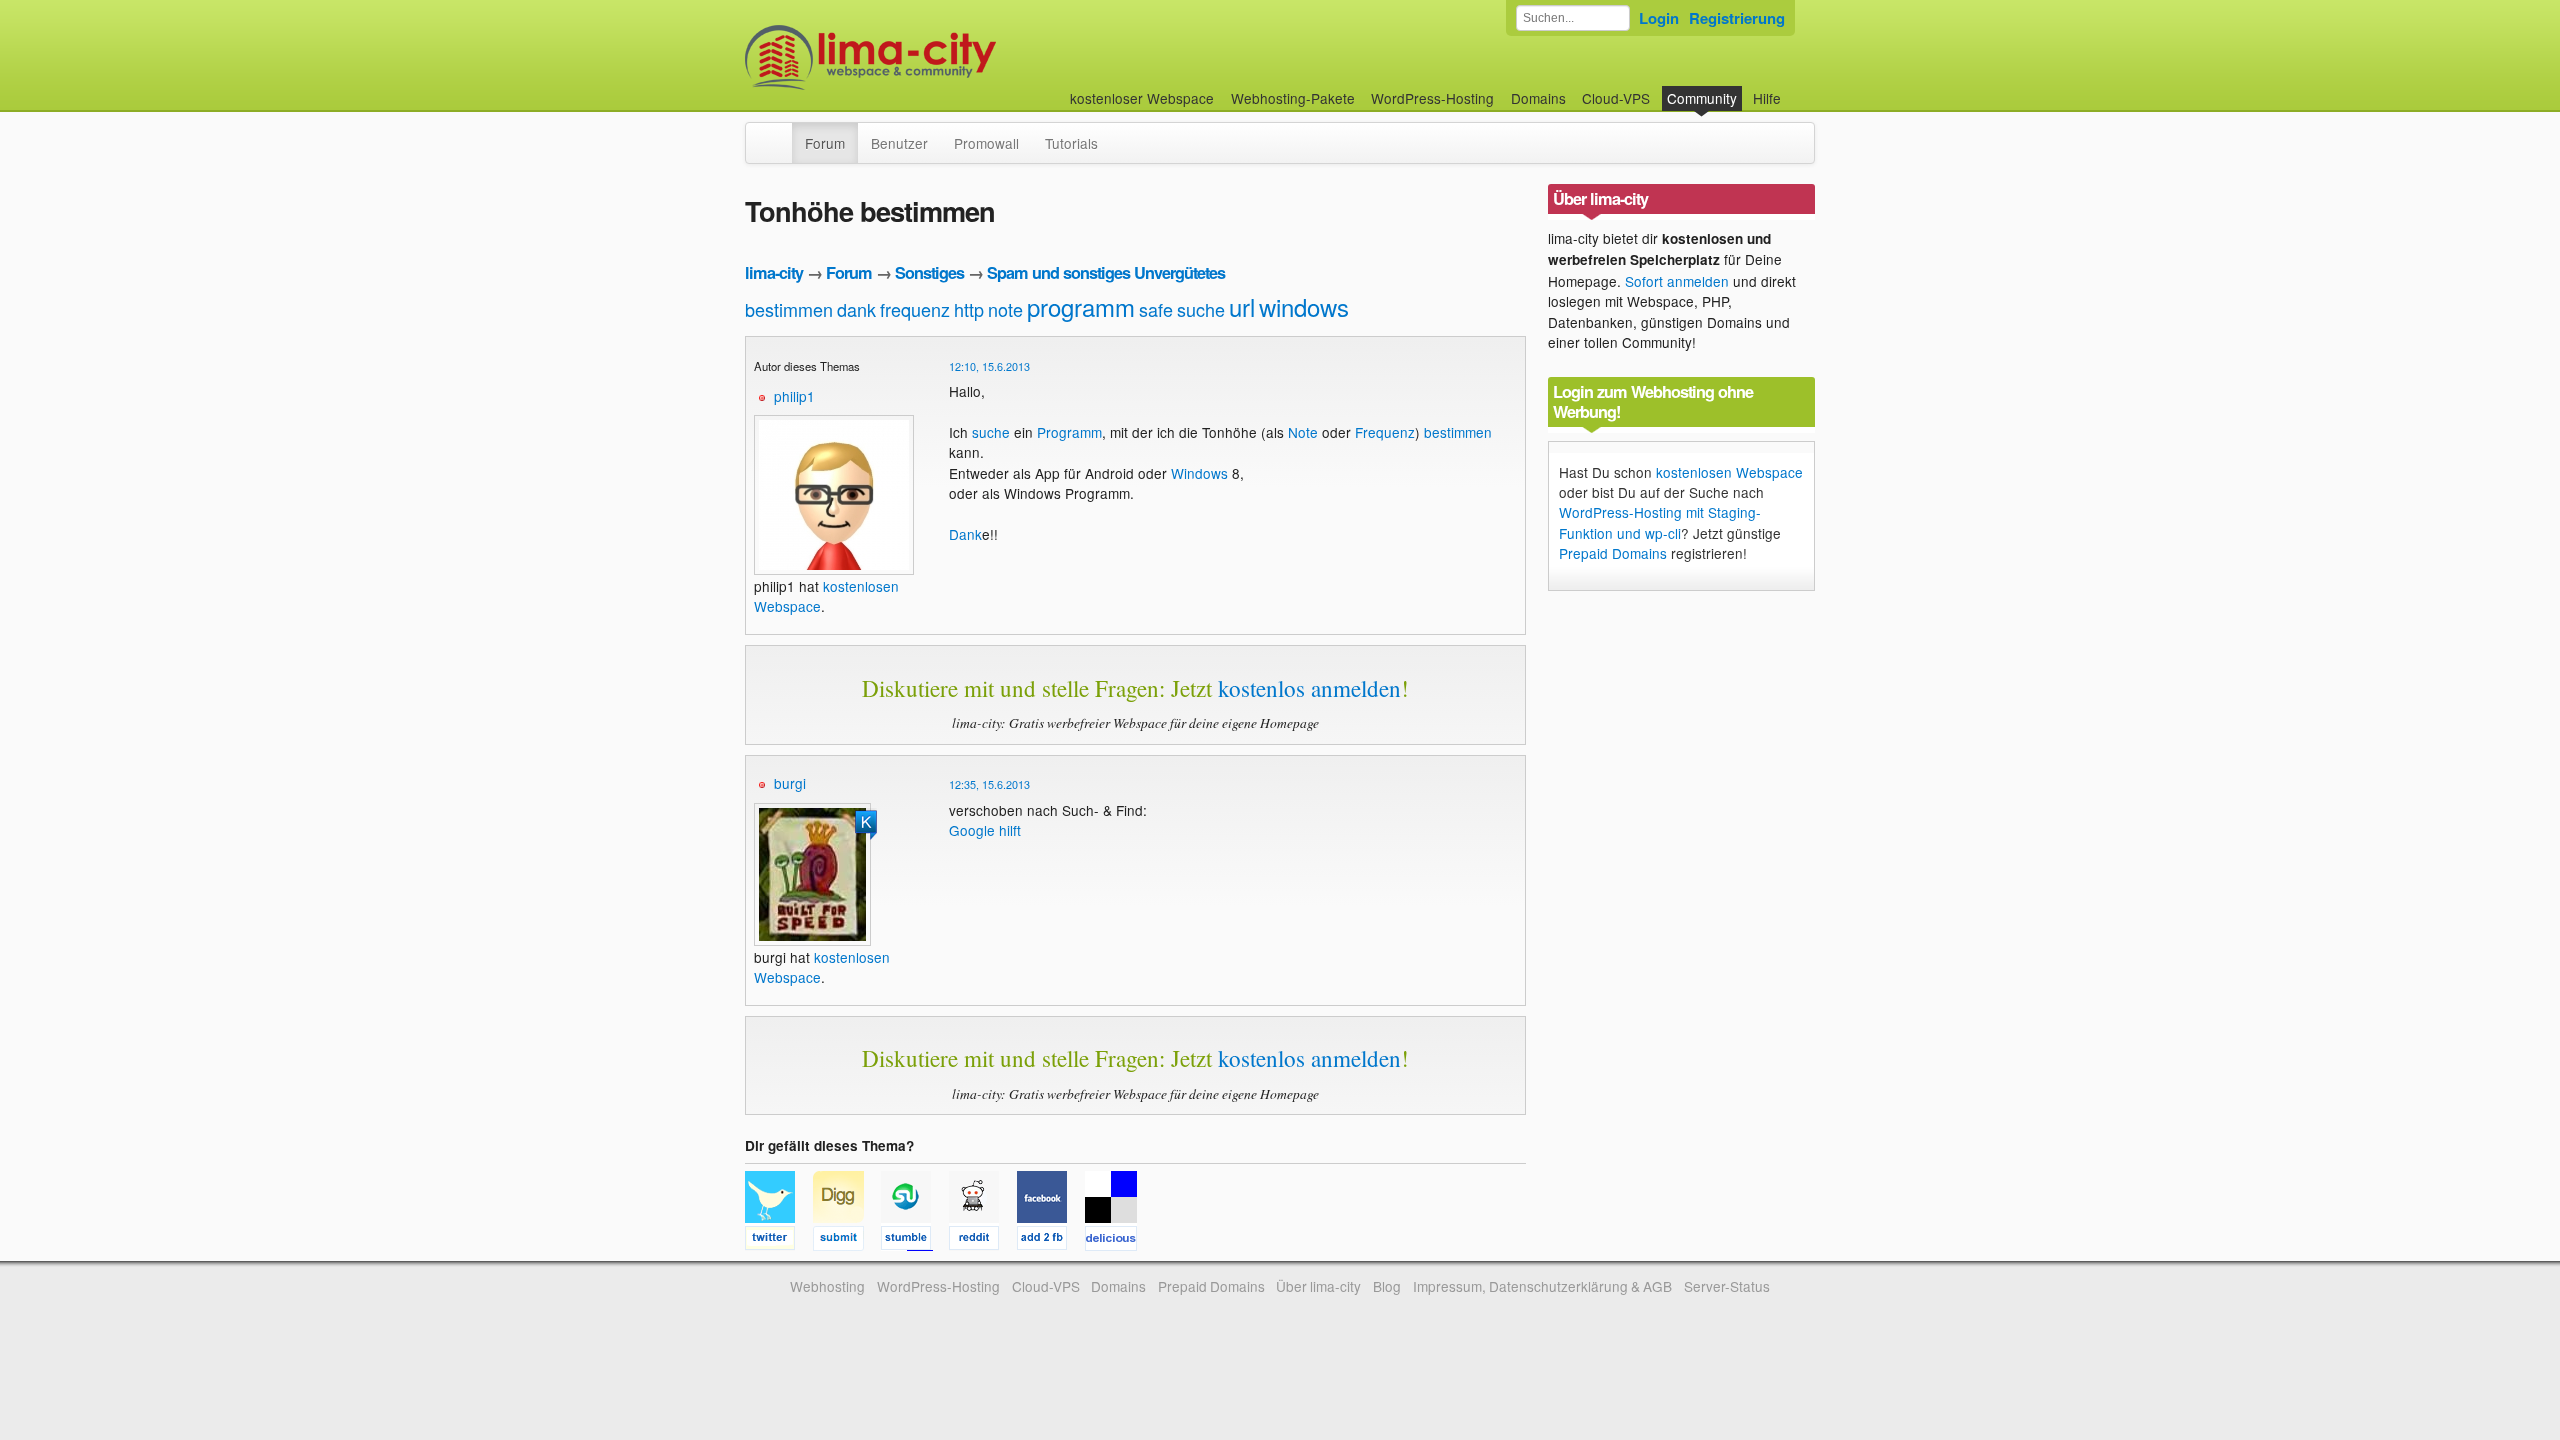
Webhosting (827, 1286)
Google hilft (985, 830)
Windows (1199, 473)
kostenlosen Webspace (1729, 472)
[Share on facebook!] (1051, 1241)
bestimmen (789, 309)
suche (1201, 309)
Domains (1538, 98)
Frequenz (1385, 432)
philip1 (794, 396)
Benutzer (899, 143)
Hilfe (1767, 98)
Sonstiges (929, 272)
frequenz (915, 309)
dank (856, 309)
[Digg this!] (847, 1241)
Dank (965, 534)
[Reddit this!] (983, 1241)
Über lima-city (1318, 1286)
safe (1156, 309)
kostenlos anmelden (1309, 688)
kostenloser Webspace (1142, 98)
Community (1702, 98)
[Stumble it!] (915, 1241)
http (969, 309)
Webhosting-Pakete (1293, 98)
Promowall (986, 143)
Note (1303, 432)
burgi (790, 783)
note (1005, 309)
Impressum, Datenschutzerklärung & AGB (1542, 1286)
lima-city (774, 272)
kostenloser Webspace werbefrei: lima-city (945, 57)
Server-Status (1727, 1286)
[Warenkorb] (1797, 88)
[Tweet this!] (779, 1241)
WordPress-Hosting (1432, 98)
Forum (825, 143)
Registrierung (1737, 18)
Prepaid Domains (1613, 553)
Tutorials (1071, 143)
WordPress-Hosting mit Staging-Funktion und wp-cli (1660, 522)
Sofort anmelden (1677, 281)
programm (1081, 306)
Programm (1069, 432)
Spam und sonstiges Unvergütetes (1106, 272)
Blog (1387, 1286)
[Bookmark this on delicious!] (1117, 1241)
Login (1659, 18)
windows (1304, 306)
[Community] (779, 133)
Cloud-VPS (1616, 98)
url (1242, 306)
